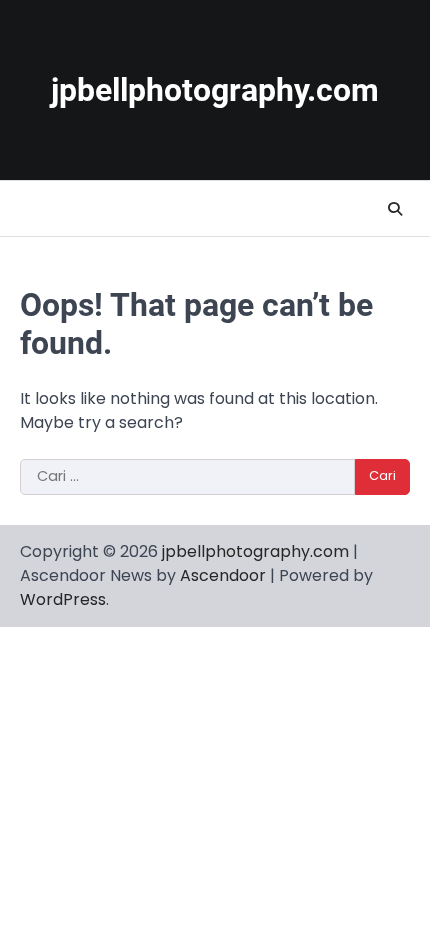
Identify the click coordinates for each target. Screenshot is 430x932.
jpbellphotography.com (215, 90)
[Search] (395, 209)
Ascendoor (223, 575)
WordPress (63, 599)
